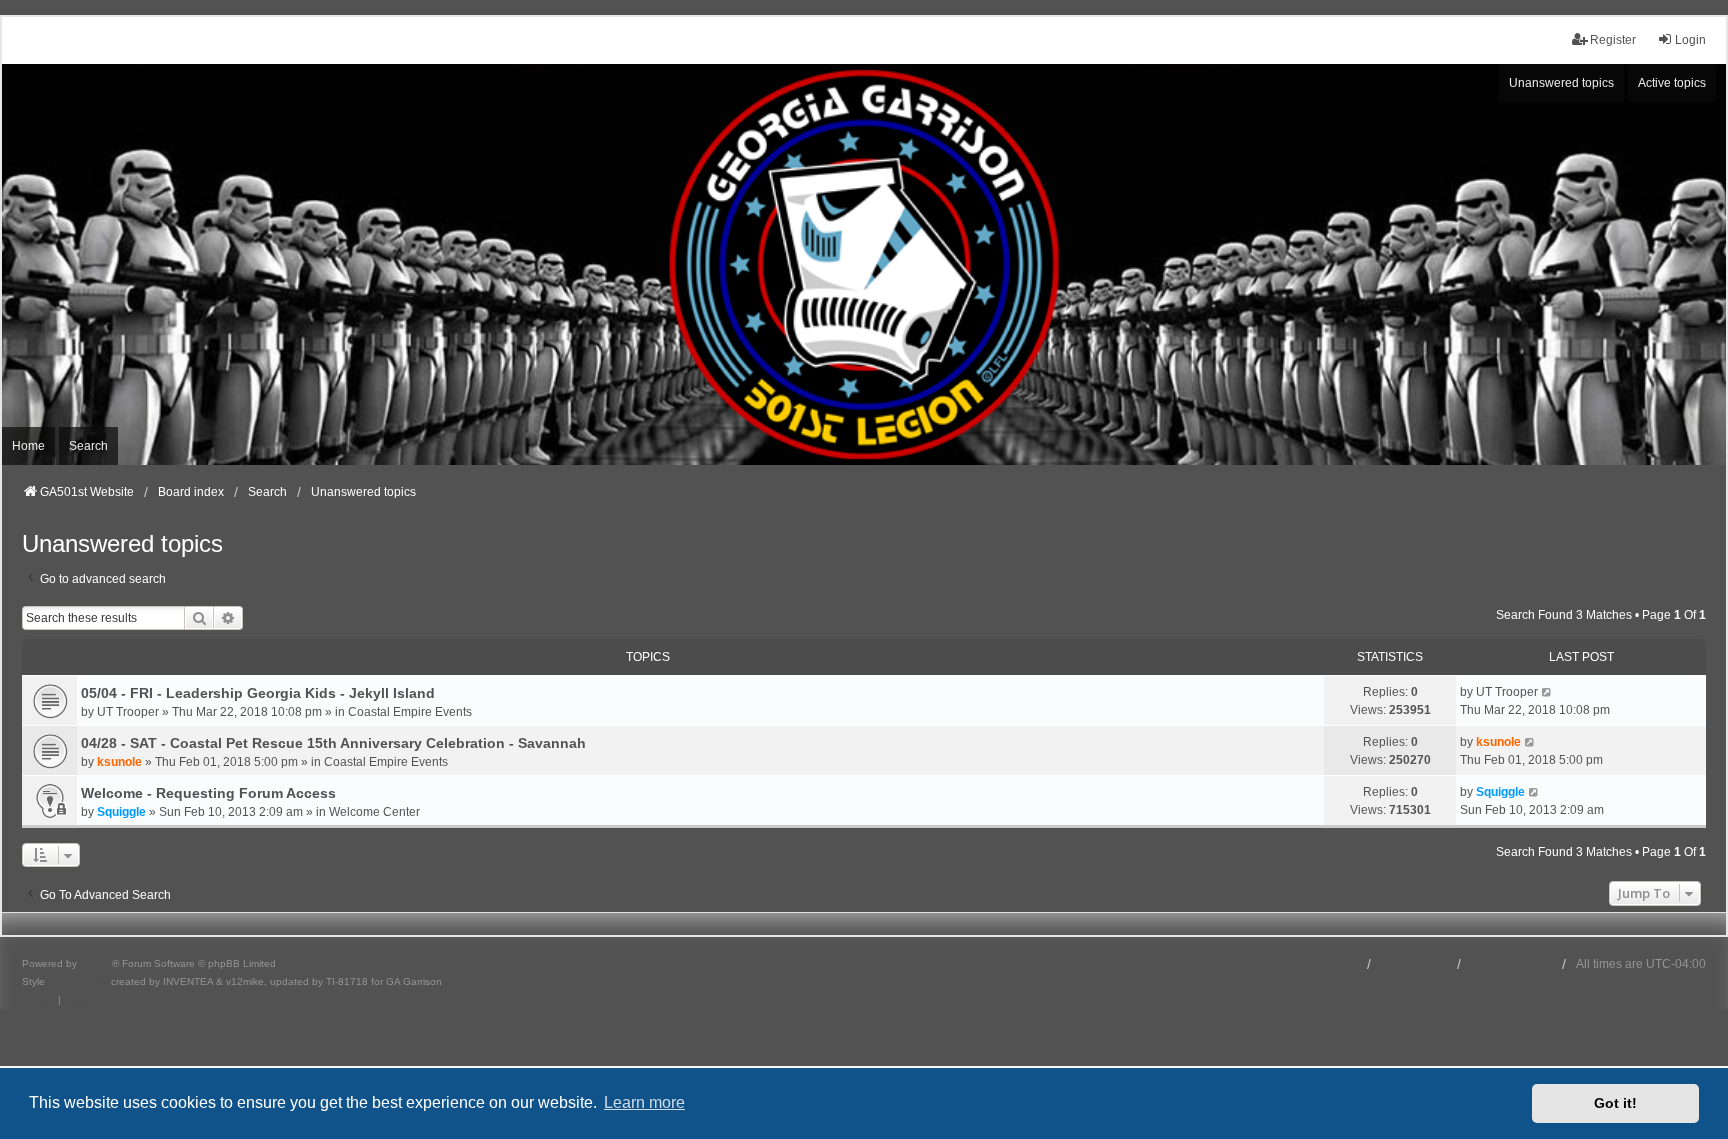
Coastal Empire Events (410, 712)
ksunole (119, 762)
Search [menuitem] (88, 446)
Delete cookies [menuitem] (1511, 964)
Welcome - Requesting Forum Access (208, 793)
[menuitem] (38, 1000)
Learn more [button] (644, 1102)
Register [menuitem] (1613, 40)
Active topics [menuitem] (1672, 83)
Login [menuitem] (1690, 40)
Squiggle (121, 812)
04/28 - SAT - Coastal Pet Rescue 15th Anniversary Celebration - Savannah (333, 743)
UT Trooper (128, 712)
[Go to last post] (1547, 692)
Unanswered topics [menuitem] (1561, 83)
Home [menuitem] (28, 446)
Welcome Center (374, 812)
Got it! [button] (1615, 1103)
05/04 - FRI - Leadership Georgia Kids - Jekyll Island (258, 693)
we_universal (78, 981)
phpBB (96, 963)
